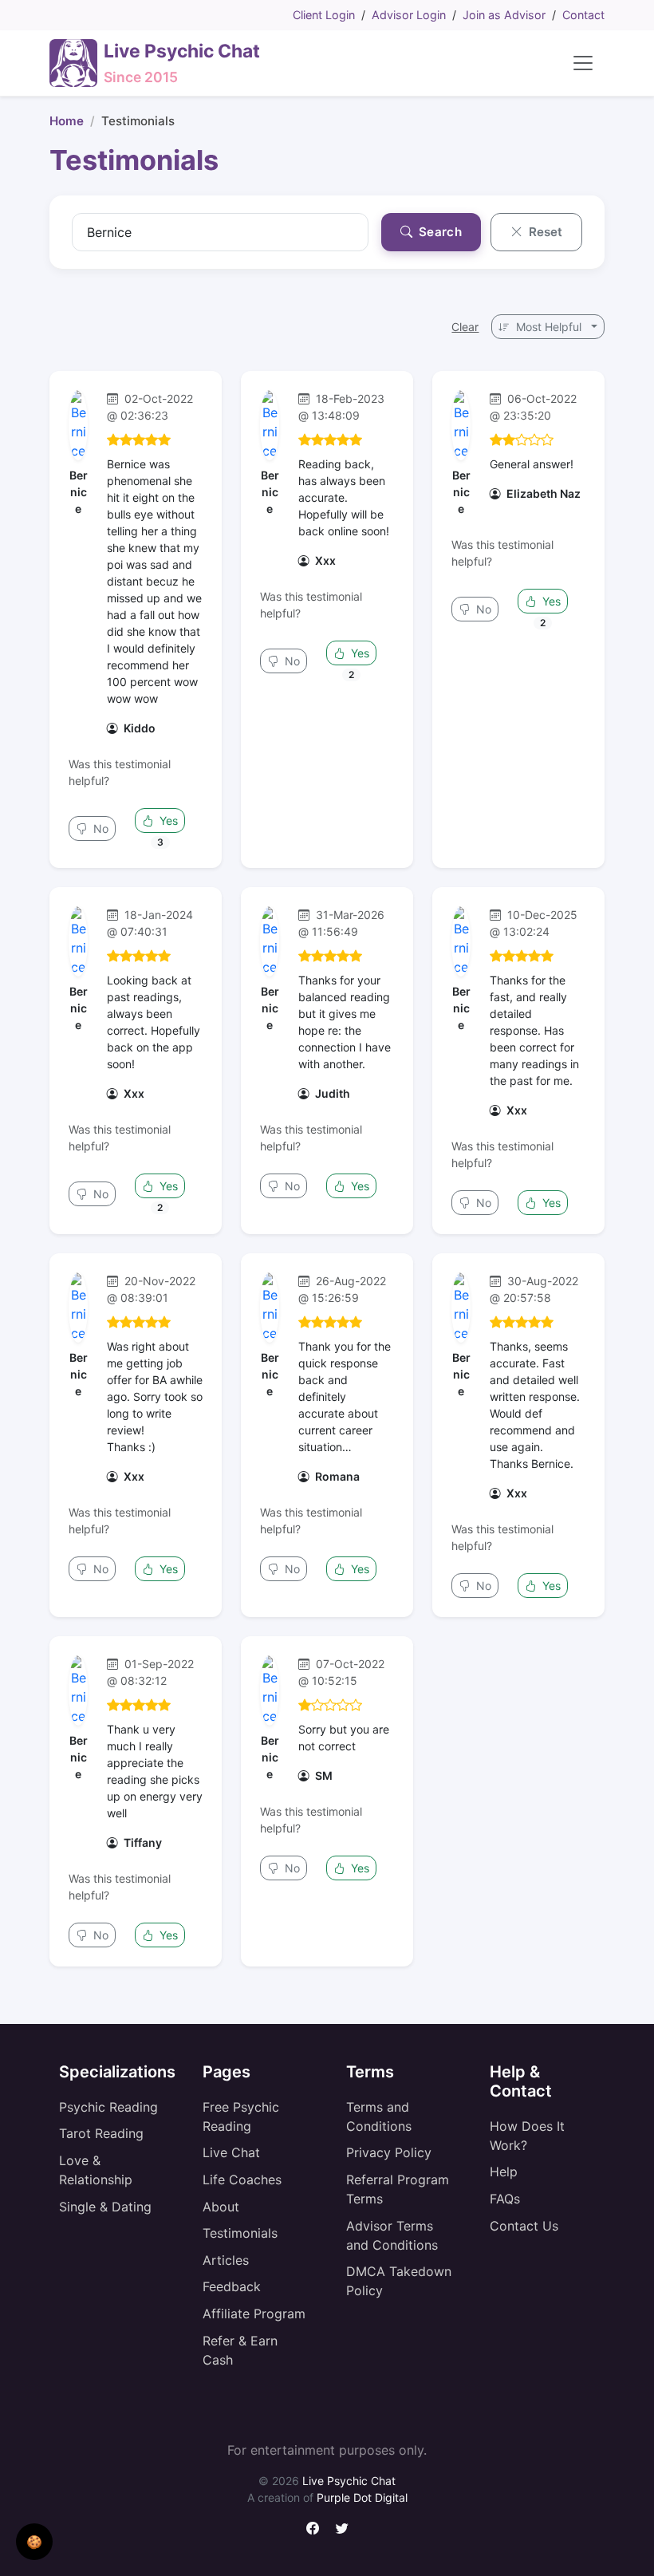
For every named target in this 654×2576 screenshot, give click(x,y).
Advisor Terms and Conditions (392, 2235)
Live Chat (231, 2152)
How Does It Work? (527, 2136)
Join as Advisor (504, 15)
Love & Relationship (96, 2170)
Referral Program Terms (398, 2189)
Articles (226, 2260)
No (99, 828)
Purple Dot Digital (362, 2497)
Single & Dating (105, 2207)
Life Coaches (242, 2180)
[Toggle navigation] (583, 63)
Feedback (232, 2286)
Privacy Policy (389, 2152)
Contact (583, 15)
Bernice (79, 492)
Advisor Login (409, 15)
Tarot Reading (101, 2133)
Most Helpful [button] (549, 327)
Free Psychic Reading (241, 2116)
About (221, 2207)
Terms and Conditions (379, 2116)
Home (67, 121)
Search (439, 232)
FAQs (505, 2199)
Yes (167, 821)
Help (504, 2172)
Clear (465, 327)
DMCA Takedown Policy (399, 2281)
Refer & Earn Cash (240, 2350)
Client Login (324, 15)
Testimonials (240, 2233)
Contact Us (524, 2226)
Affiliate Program (254, 2314)
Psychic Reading (108, 2107)
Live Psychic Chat (349, 2481)
